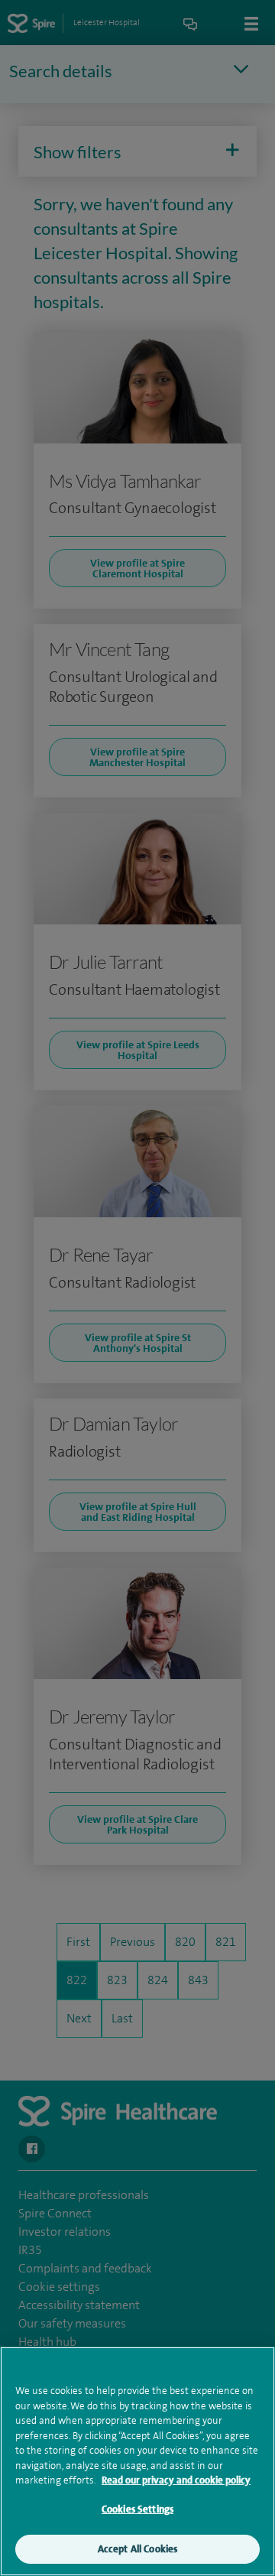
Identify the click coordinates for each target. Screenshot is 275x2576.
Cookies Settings (137, 2509)
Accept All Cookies (137, 2549)
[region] (137, 2461)
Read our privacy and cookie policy (176, 2480)
